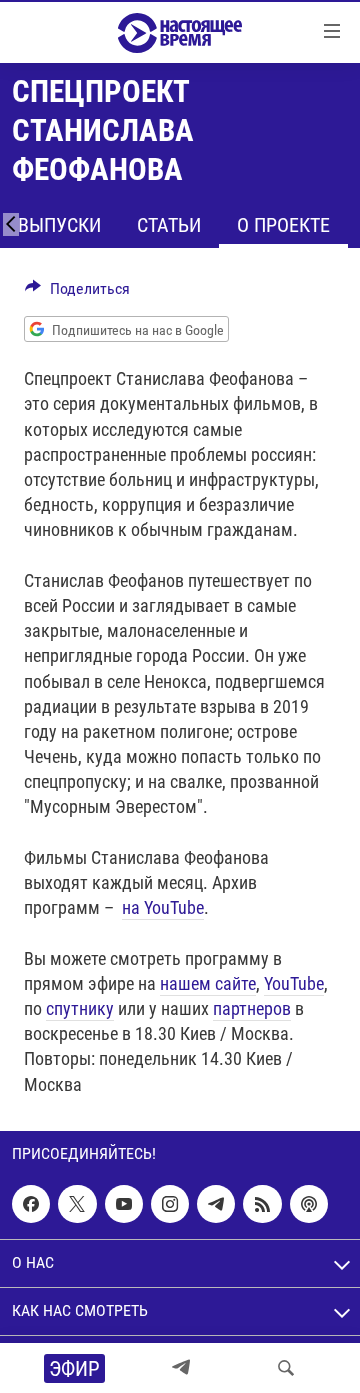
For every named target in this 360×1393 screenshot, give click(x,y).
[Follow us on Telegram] (216, 1204)
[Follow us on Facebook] (31, 1204)
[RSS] (262, 1204)
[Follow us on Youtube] (124, 1204)
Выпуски (59, 225)
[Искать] (286, 1368)
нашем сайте (208, 983)
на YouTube (163, 907)
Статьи (169, 225)
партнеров (252, 1008)
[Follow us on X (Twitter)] (77, 1204)
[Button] (77, 293)
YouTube (294, 983)
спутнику (80, 1008)
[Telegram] (181, 1368)
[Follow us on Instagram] (170, 1204)
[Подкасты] (309, 1204)
